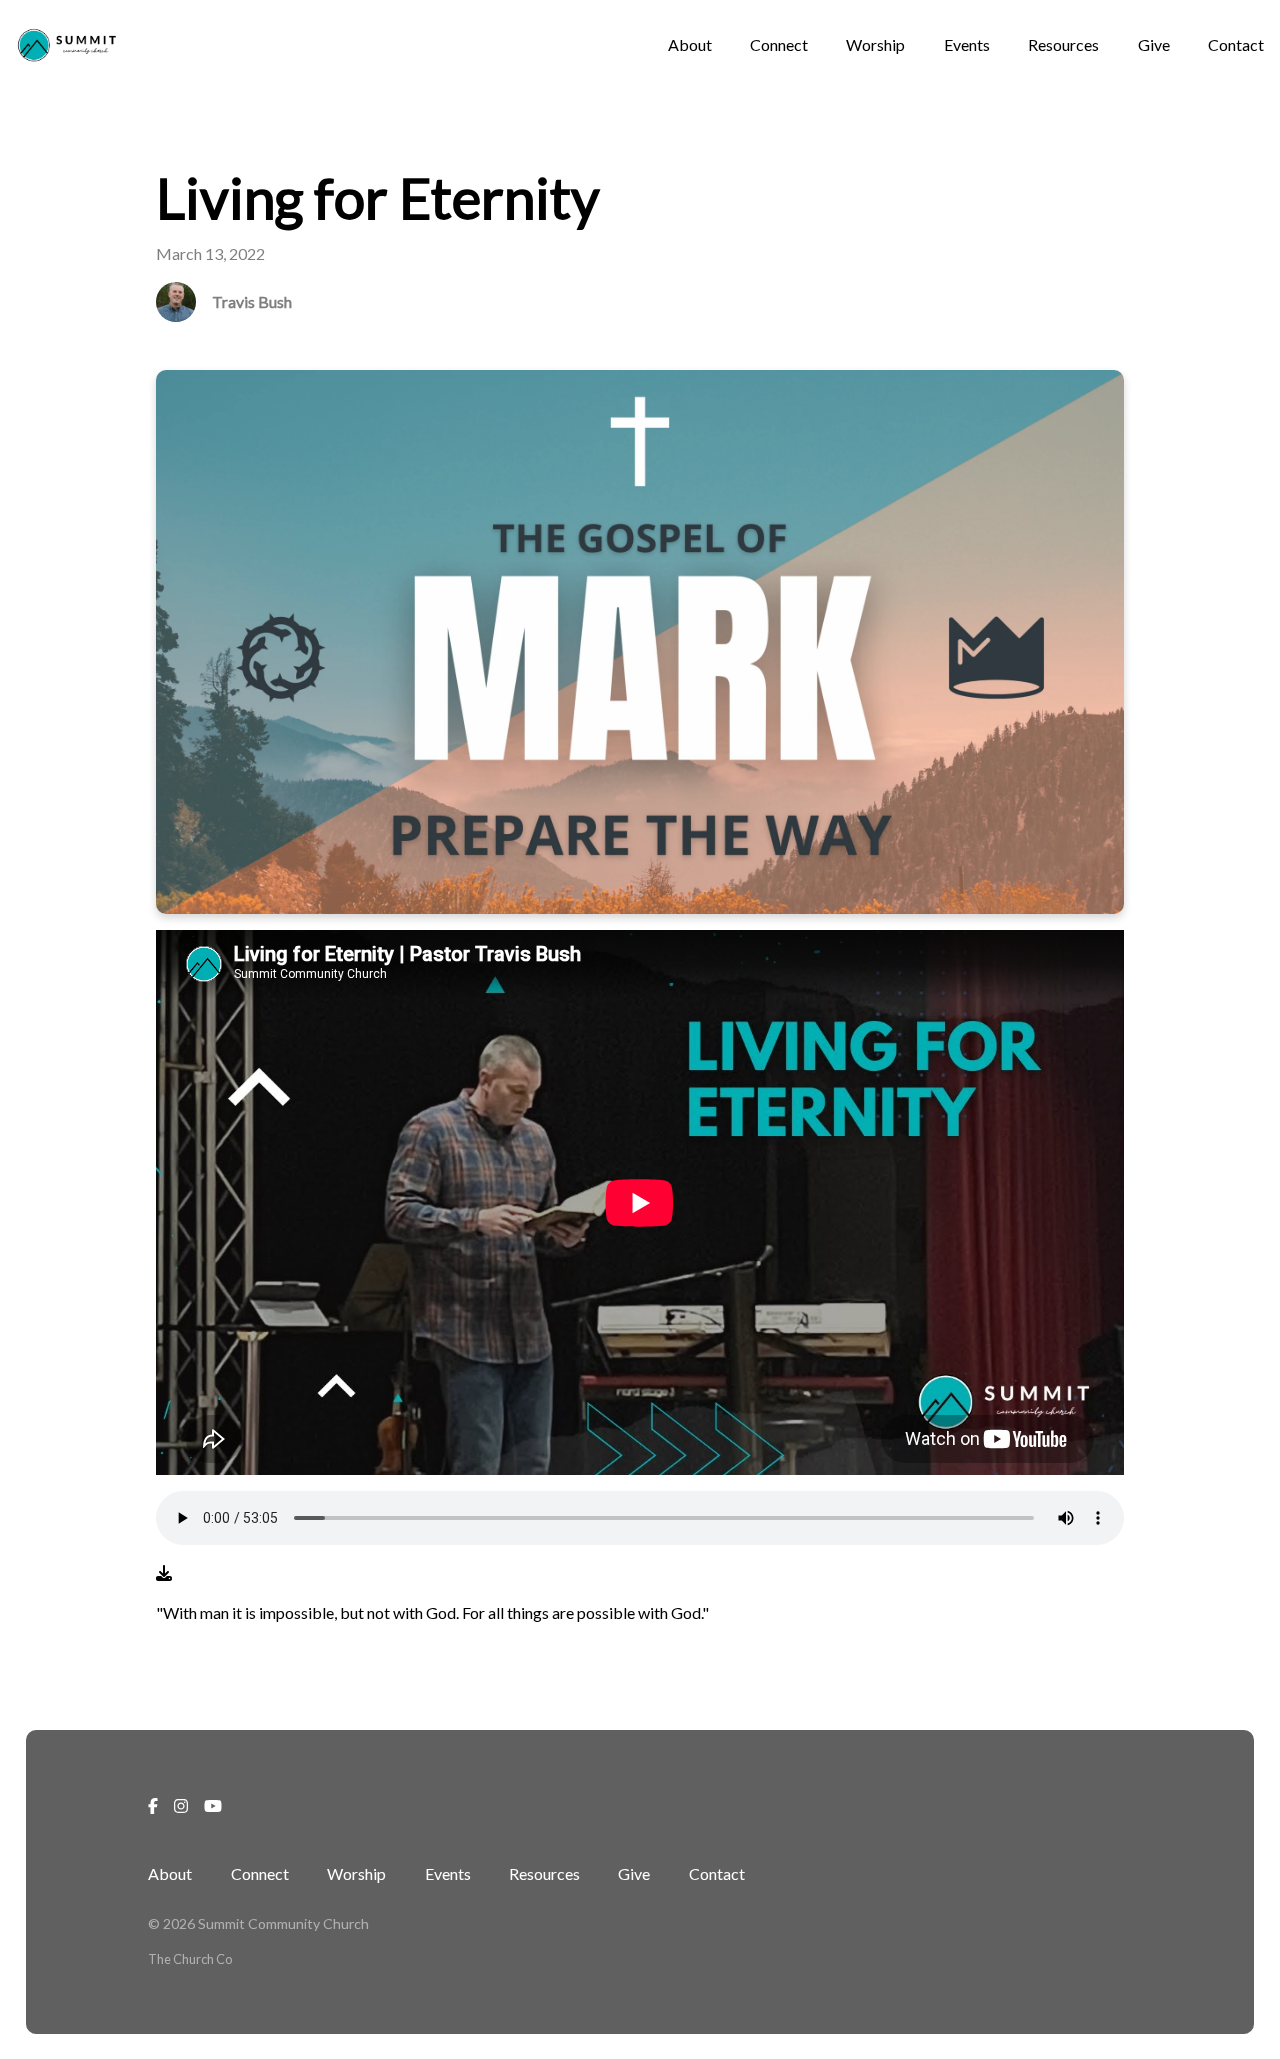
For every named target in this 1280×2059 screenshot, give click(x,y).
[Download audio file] (164, 1573)
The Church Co (190, 1959)
